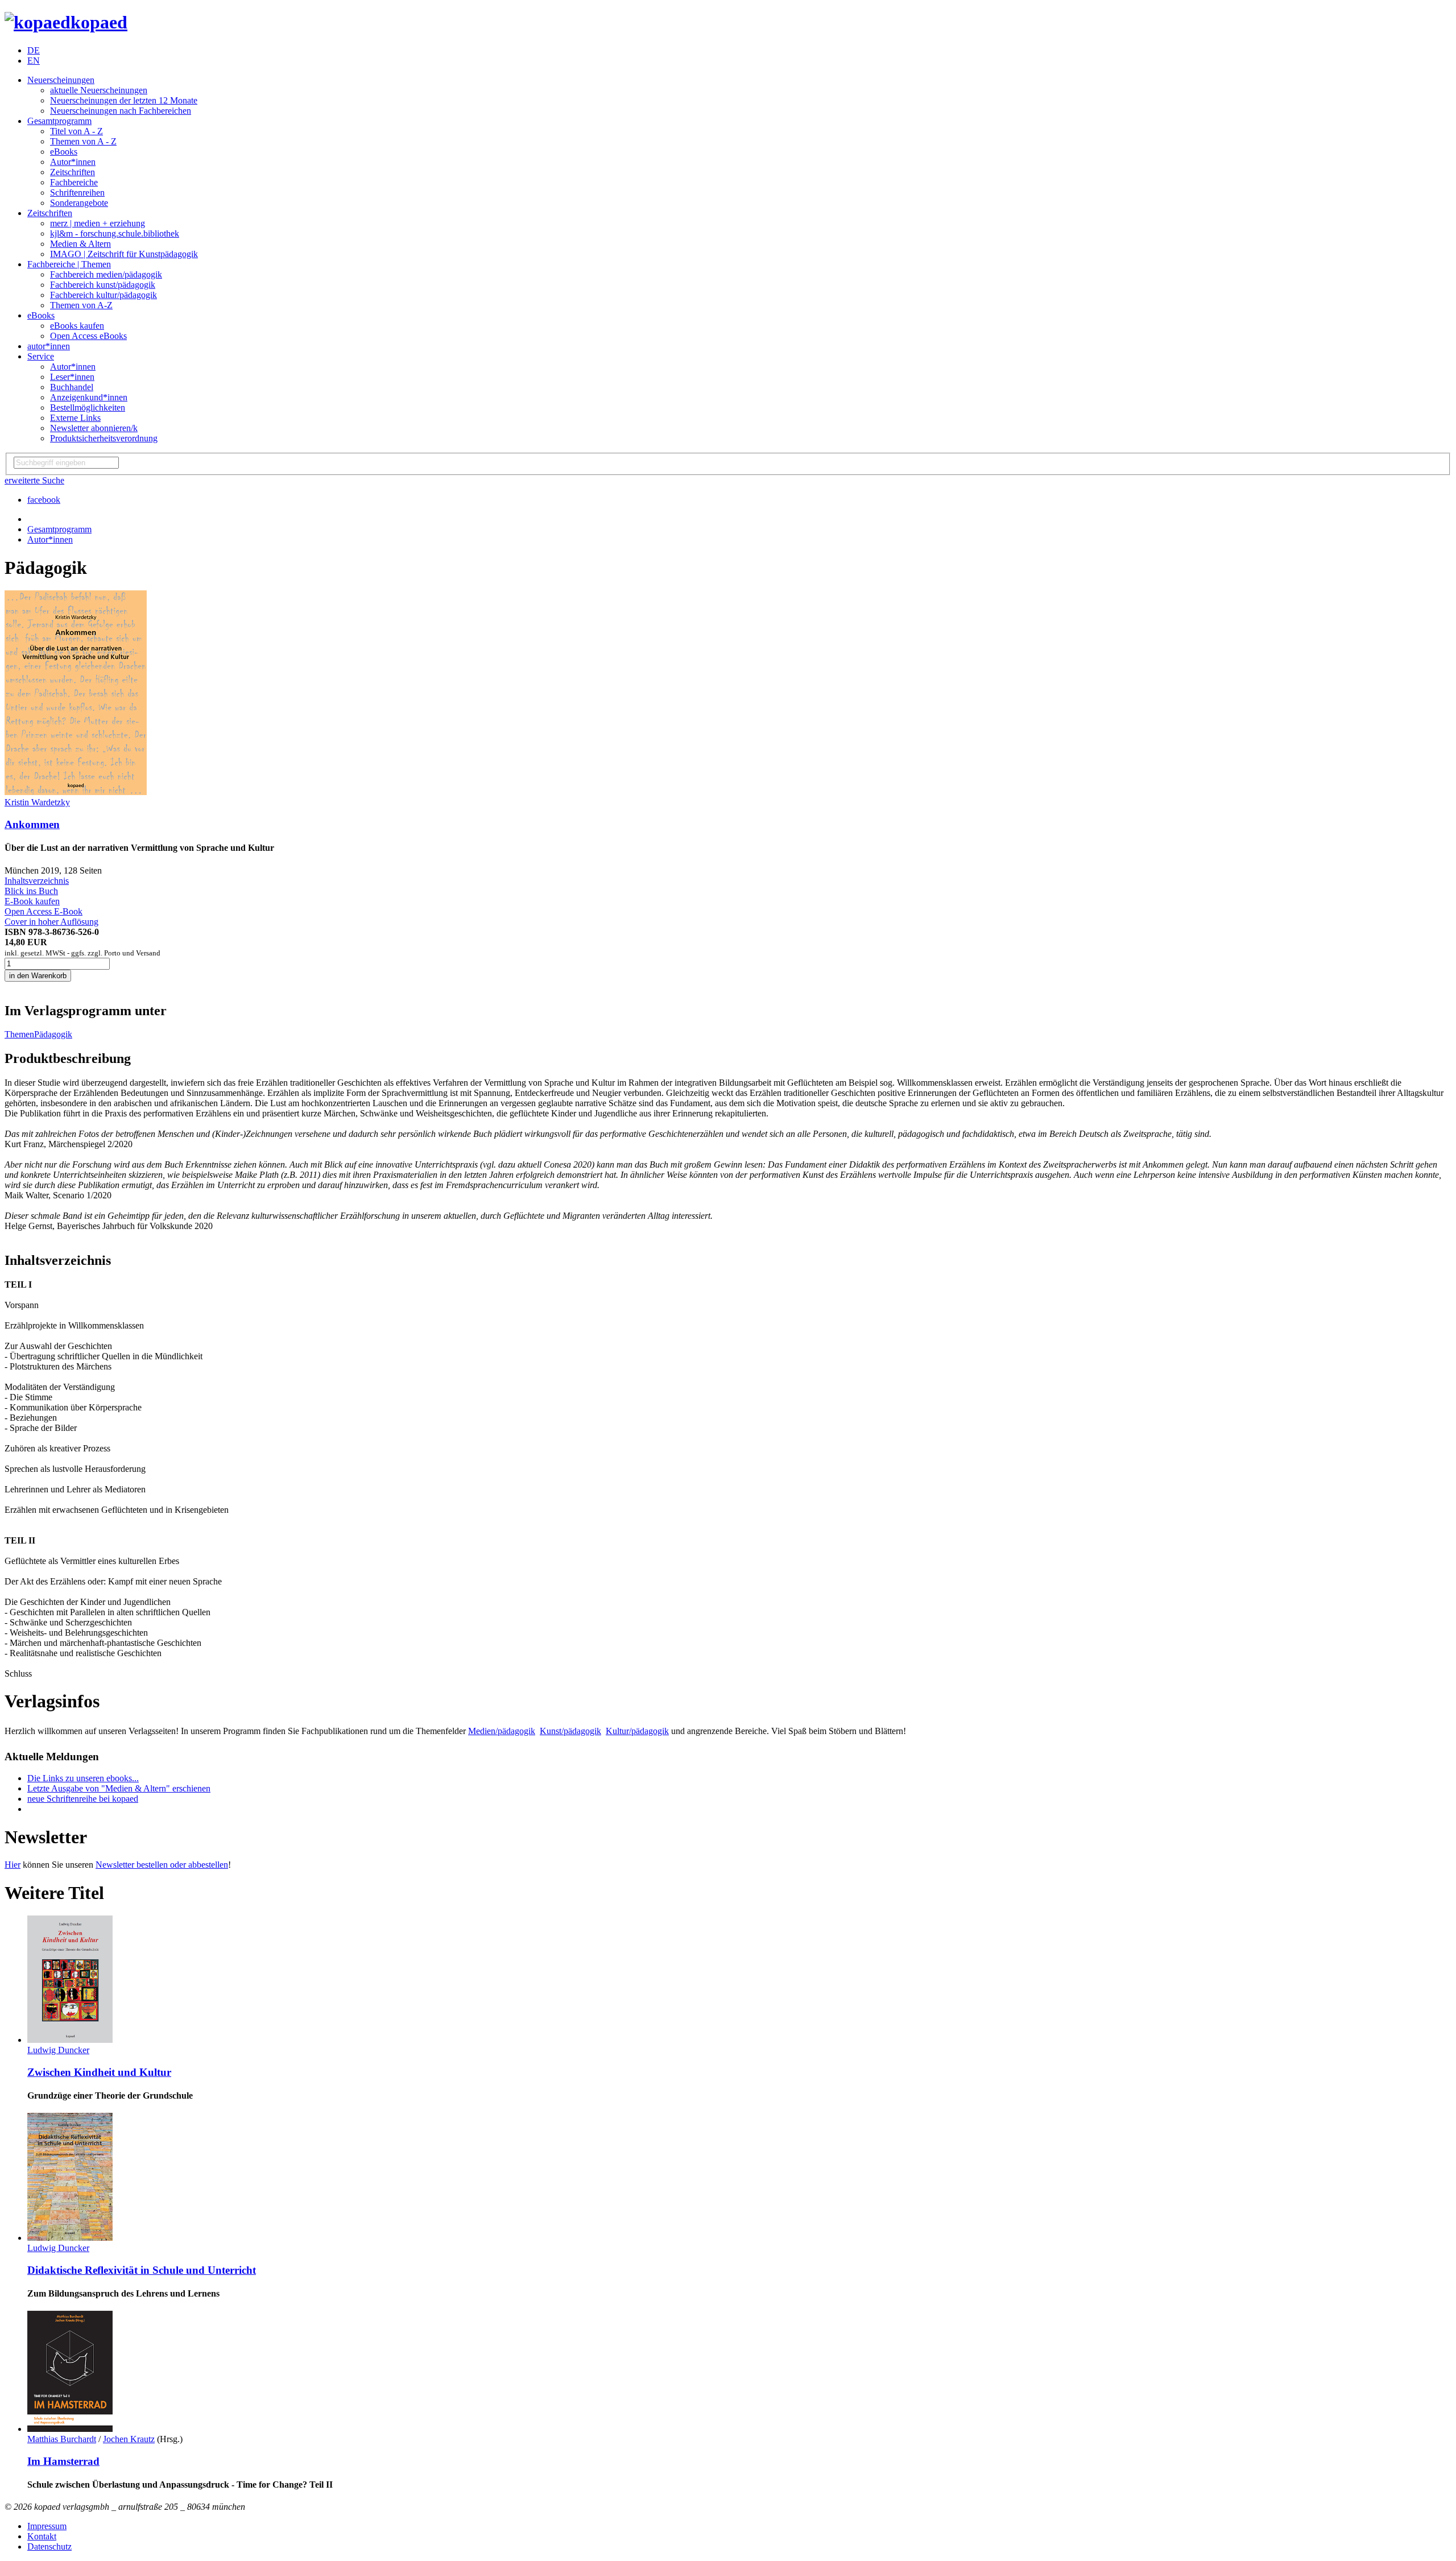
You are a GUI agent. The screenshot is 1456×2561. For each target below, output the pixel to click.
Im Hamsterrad (63, 2461)
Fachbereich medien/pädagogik (106, 274)
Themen (19, 1034)
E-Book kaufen (32, 901)
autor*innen (49, 346)
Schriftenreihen (77, 193)
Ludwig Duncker (58, 2050)
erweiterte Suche (34, 480)
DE (34, 50)
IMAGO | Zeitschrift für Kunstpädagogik (124, 254)
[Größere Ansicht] (76, 792)
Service (41, 356)
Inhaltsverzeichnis (37, 881)
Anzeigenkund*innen (89, 397)
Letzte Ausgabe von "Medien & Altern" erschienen (119, 1788)
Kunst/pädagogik (570, 1731)
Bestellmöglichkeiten (88, 407)
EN (34, 61)
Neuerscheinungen (61, 80)
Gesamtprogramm (59, 121)
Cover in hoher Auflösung (51, 922)
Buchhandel (72, 387)
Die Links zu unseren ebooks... (83, 1778)
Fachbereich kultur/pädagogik (104, 295)
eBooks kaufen (77, 326)
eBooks (64, 152)
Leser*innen (72, 377)
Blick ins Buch (31, 891)
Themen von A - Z (83, 141)
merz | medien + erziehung (98, 223)
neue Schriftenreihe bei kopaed (83, 1799)
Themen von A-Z (81, 305)
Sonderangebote (79, 203)
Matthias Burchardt (62, 2439)
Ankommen (32, 824)
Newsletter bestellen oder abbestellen (162, 1865)
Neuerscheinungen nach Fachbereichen (121, 111)
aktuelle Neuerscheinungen (99, 90)
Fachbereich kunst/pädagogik (103, 285)
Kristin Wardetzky (37, 802)
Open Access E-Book (44, 911)
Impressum (47, 2526)
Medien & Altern (80, 244)
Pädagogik (53, 1034)
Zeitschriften (73, 172)
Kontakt (42, 2536)
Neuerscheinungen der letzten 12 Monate (124, 100)
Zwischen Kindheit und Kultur (99, 2072)
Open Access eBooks (88, 336)
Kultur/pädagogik (637, 1731)
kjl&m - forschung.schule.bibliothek (115, 233)
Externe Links (75, 418)
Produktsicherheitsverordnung (104, 438)
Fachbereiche (74, 182)
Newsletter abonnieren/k (94, 428)
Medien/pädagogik (502, 1731)
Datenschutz (49, 2546)
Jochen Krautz (129, 2439)
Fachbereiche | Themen (69, 264)
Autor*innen (73, 162)
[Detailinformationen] (70, 2040)
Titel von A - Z (76, 131)
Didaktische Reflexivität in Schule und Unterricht (142, 2270)
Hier (13, 1865)
